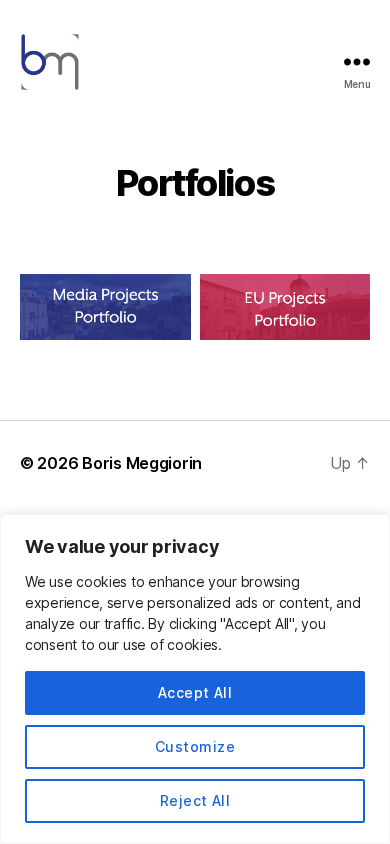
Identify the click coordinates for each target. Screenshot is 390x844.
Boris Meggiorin (142, 463)
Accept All (195, 692)
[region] (195, 679)
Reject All (195, 800)
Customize (195, 746)
